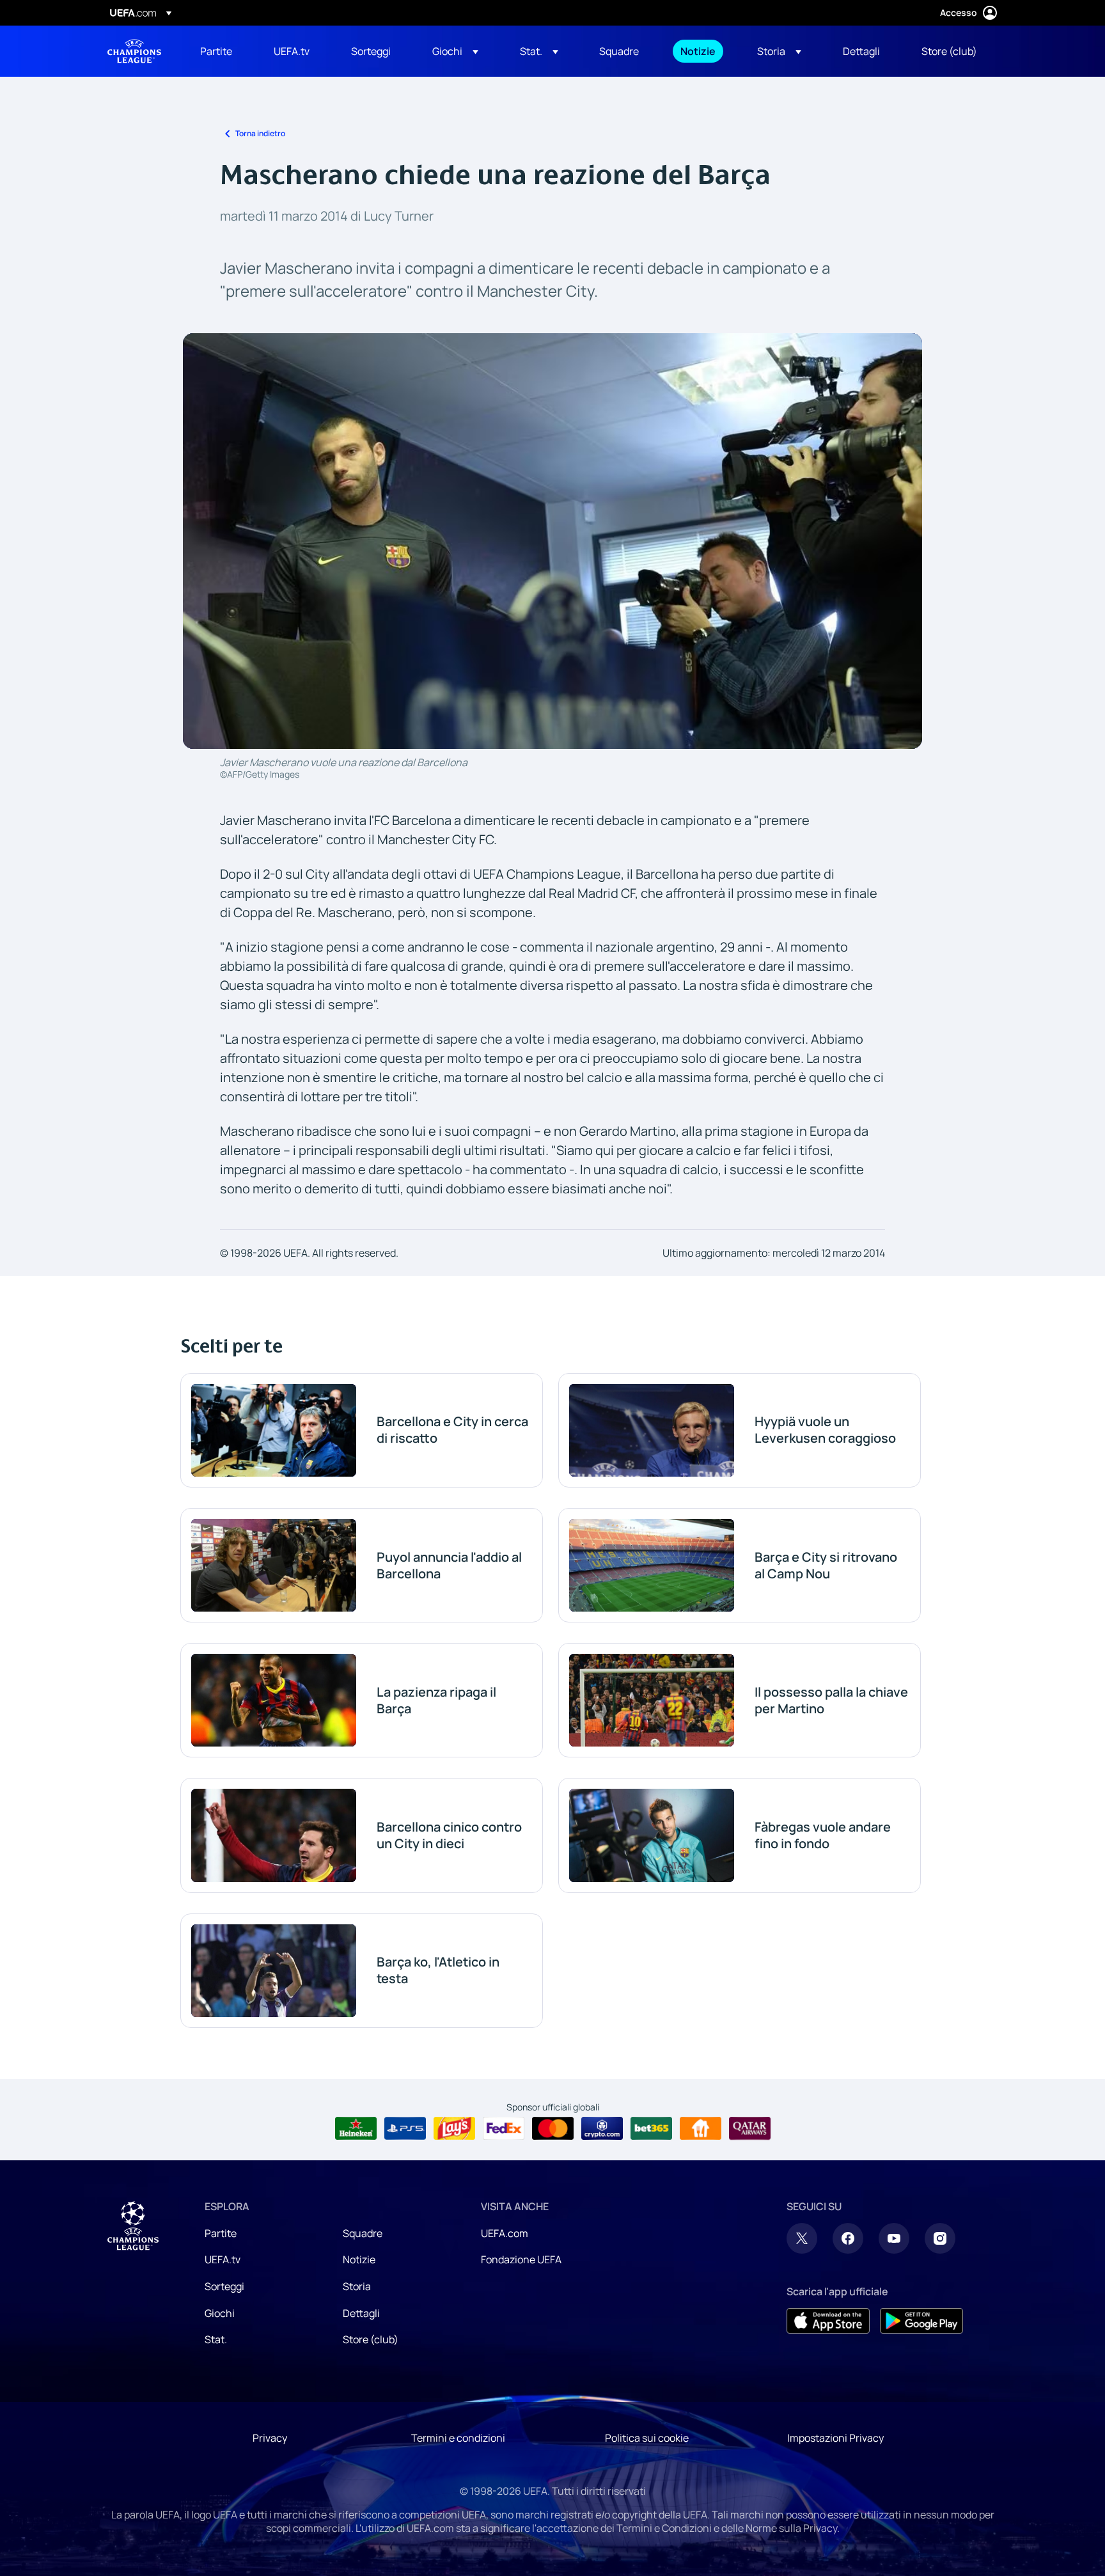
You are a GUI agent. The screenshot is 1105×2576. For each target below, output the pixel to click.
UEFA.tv (223, 2259)
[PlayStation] (405, 2128)
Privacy (270, 2438)
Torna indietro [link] (260, 133)
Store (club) (371, 2339)
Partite (221, 2233)
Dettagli (361, 2313)
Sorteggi (224, 2286)
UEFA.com (505, 2233)
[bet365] (651, 2128)
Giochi (220, 2313)
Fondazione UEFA (521, 2259)
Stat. (216, 2339)
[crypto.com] (602, 2128)
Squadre (363, 2233)
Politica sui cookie (647, 2438)
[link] (216, 51)
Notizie (359, 2259)
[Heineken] (356, 2128)
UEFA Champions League (134, 51)
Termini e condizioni (458, 2438)
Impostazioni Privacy (835, 2438)
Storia (357, 2286)
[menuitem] (221, 51)
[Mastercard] (553, 2128)
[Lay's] (454, 2128)
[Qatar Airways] (750, 2128)
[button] (455, 51)
